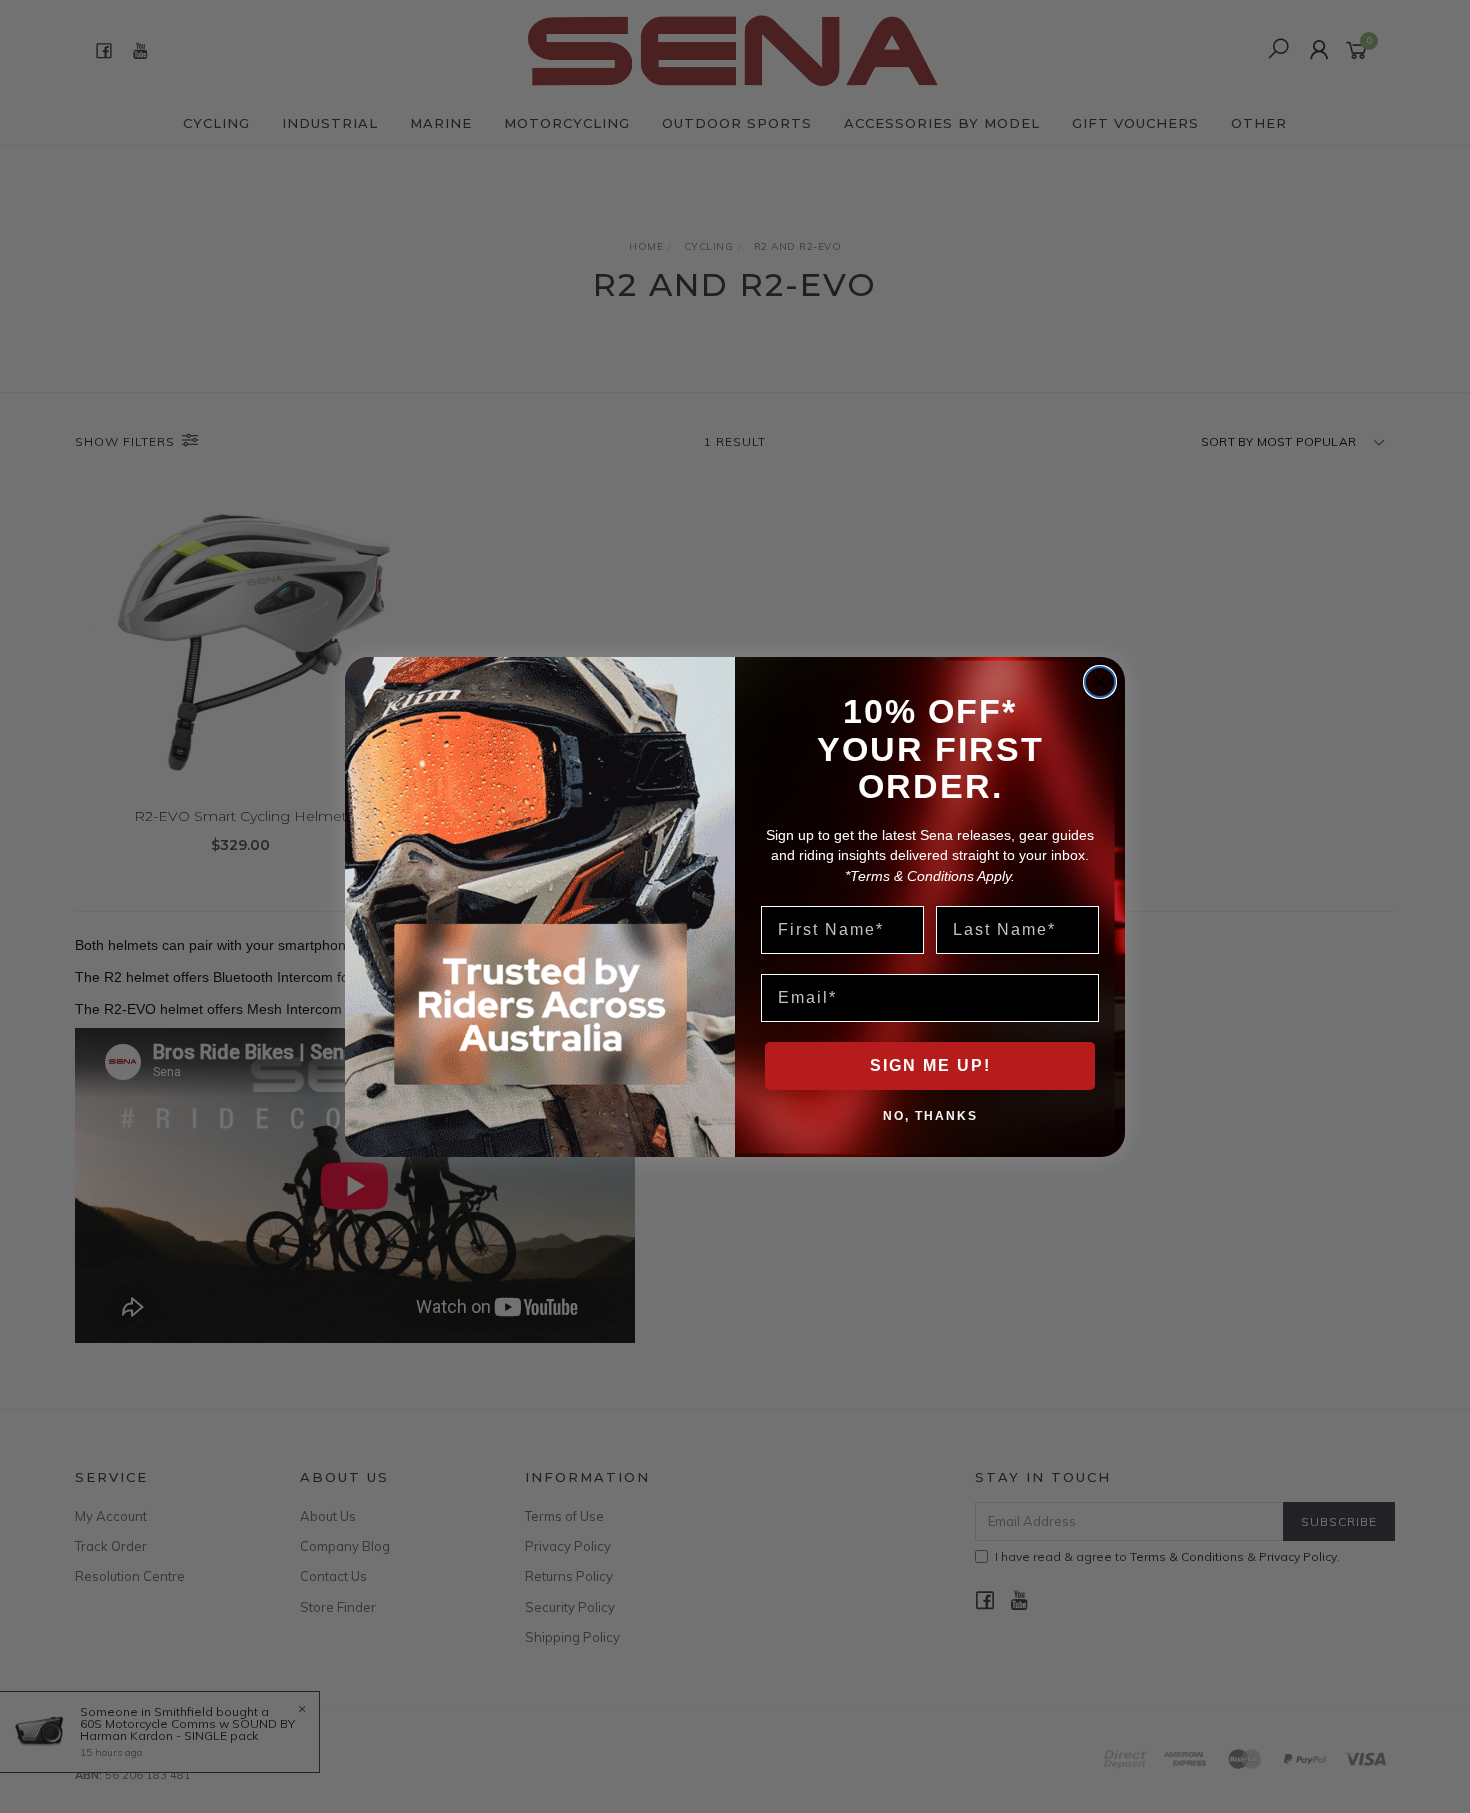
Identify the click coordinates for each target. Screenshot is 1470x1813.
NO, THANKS (930, 1115)
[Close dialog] (1100, 682)
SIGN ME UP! (930, 1065)
